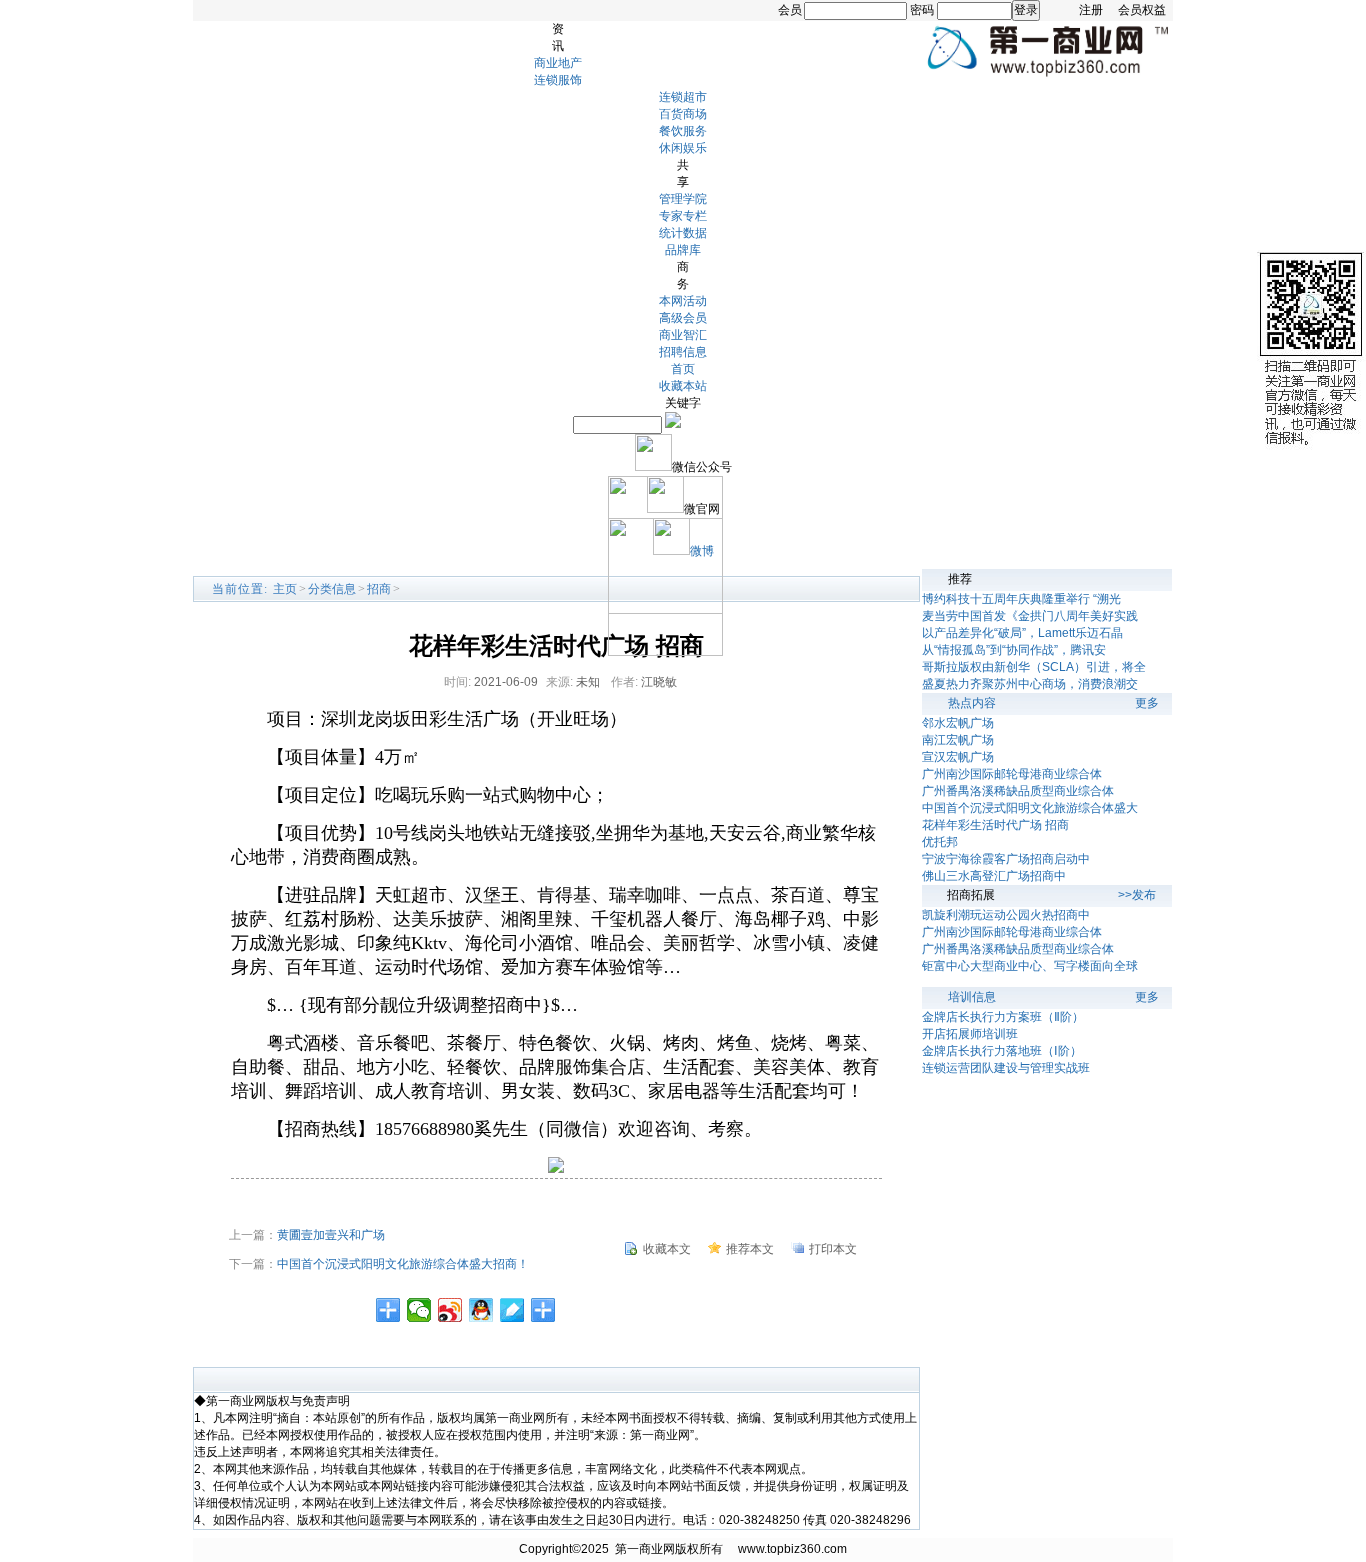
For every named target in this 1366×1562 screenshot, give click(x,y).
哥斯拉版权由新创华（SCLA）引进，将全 (1034, 667)
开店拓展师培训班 (970, 1034)
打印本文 (833, 1249)
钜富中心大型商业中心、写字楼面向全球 (1030, 966)
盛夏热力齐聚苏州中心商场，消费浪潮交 (1030, 684)
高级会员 (683, 318)
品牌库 (683, 250)
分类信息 (332, 589)
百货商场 (683, 114)
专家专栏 (683, 216)
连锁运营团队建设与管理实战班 (1006, 1068)
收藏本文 (667, 1249)
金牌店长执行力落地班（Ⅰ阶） (1002, 1051)
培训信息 (972, 997)
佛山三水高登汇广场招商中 (994, 876)
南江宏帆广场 (958, 740)
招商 (379, 589)
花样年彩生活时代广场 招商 (995, 825)
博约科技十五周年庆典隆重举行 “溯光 (1021, 599)
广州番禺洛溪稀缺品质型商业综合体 (1018, 791)
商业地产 (558, 63)
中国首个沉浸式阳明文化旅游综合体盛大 (1030, 808)
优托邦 (940, 842)
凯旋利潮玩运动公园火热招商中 (1006, 915)
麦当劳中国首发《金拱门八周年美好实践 (1030, 616)
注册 (1091, 10)
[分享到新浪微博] (450, 1310)
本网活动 (683, 301)
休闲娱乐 (683, 148)
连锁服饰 (558, 80)
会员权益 (1142, 10)
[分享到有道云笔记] (512, 1310)
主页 (285, 589)
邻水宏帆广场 (958, 723)
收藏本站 (683, 386)
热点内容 (972, 703)
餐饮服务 (683, 131)
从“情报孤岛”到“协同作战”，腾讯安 (1014, 650)
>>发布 (1137, 895)
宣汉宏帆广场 (958, 757)
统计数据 (683, 233)
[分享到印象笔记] (543, 1310)
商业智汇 (683, 335)
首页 (683, 369)
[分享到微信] (419, 1310)
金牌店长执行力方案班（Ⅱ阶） (1003, 1017)
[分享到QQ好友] (481, 1310)
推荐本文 (750, 1249)
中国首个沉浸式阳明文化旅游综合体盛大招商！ (403, 1264)
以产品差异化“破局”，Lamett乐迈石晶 (1022, 633)
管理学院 (683, 199)
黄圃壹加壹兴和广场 (331, 1235)
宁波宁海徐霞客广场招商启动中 (1006, 859)
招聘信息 (683, 352)
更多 (1147, 703)
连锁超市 (683, 97)
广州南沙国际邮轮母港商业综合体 (1012, 774)
